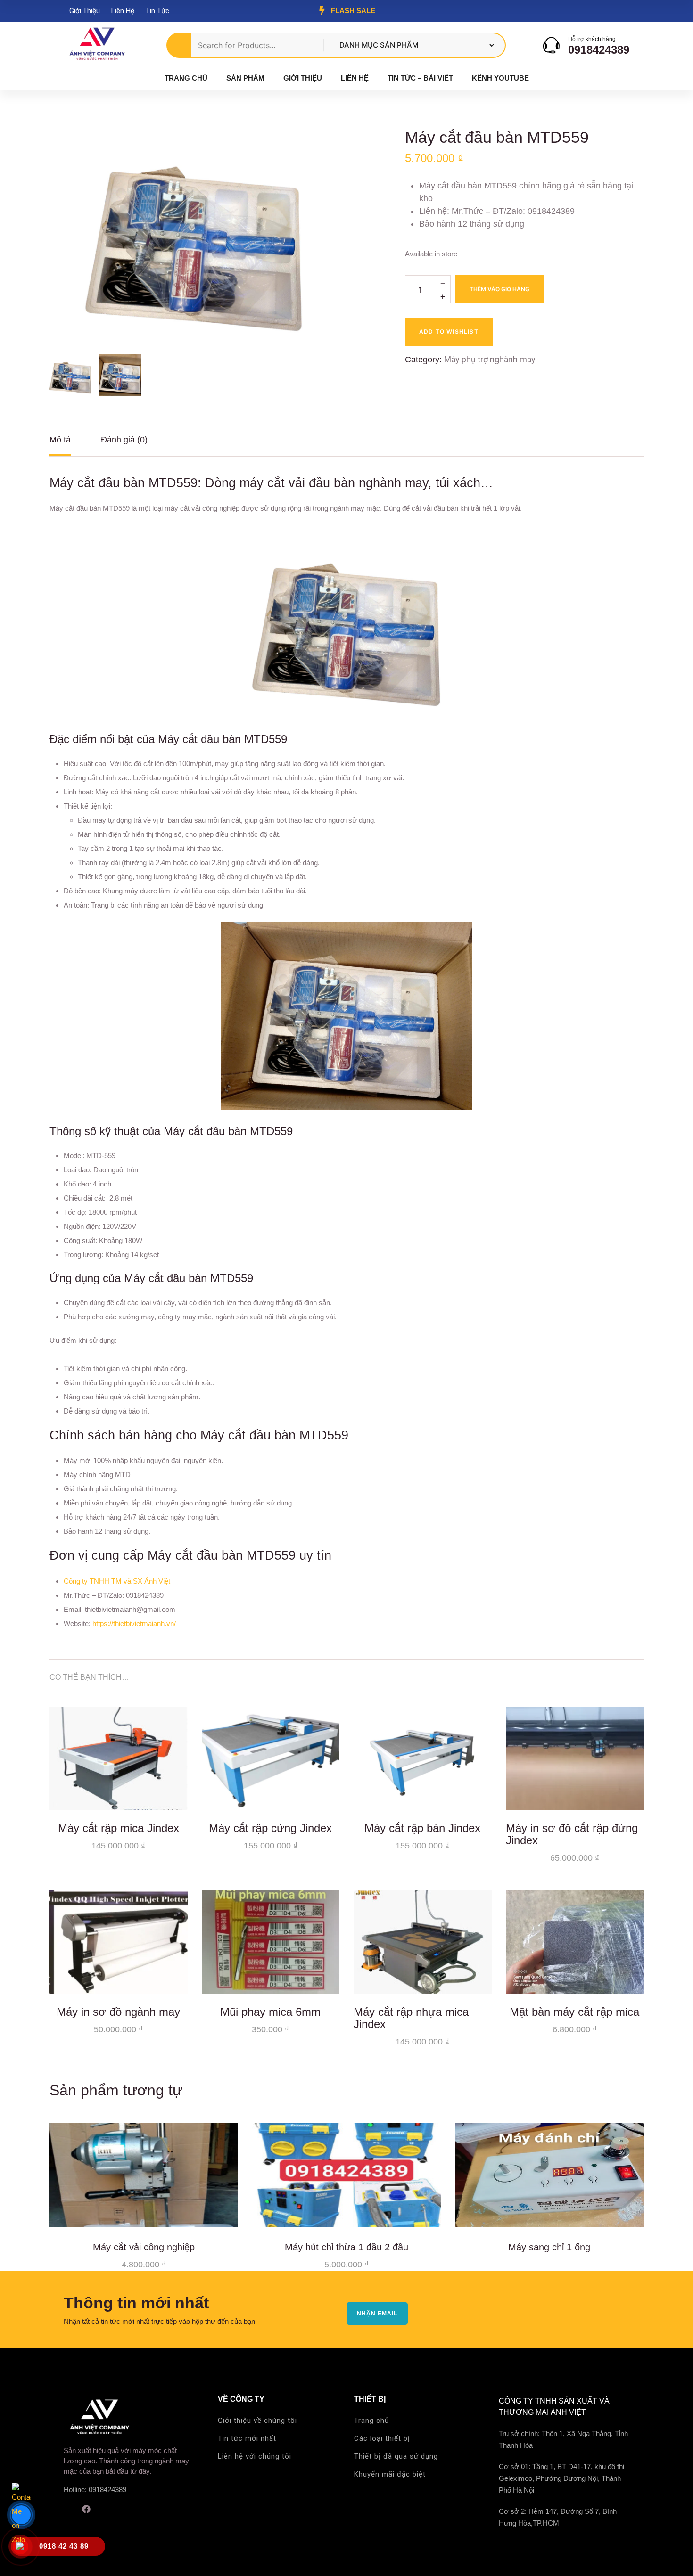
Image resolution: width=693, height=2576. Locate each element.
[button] (315, 151)
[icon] (67, 2509)
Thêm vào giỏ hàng (499, 289)
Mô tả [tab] (60, 440)
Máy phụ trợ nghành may (490, 359)
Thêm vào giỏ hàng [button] (173, 1796)
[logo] (97, 45)
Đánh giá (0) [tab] (124, 440)
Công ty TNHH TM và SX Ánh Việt (117, 1581)
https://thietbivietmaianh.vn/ (134, 1623)
